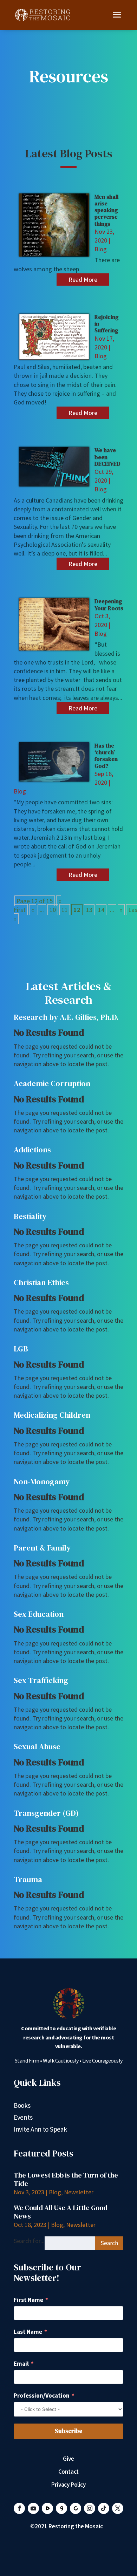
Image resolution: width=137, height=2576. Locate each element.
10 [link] (53, 910)
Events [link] (23, 2118)
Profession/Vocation (42, 2396)
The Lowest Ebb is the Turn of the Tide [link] (66, 2179)
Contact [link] (69, 2472)
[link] (43, 14)
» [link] (121, 910)
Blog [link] (101, 249)
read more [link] (83, 280)
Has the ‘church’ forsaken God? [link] (106, 756)
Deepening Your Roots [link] (109, 604)
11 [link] (65, 910)
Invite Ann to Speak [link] (40, 2130)
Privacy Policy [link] (68, 2485)
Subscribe (68, 2431)
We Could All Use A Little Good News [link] (61, 2212)
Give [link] (68, 2459)
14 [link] (101, 910)
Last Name (28, 2332)
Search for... (29, 2241)
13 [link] (89, 910)
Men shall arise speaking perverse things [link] (106, 210)
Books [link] (22, 2106)
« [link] (33, 910)
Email (21, 2364)
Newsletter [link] (79, 2192)
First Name (28, 2300)
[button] (117, 19)
